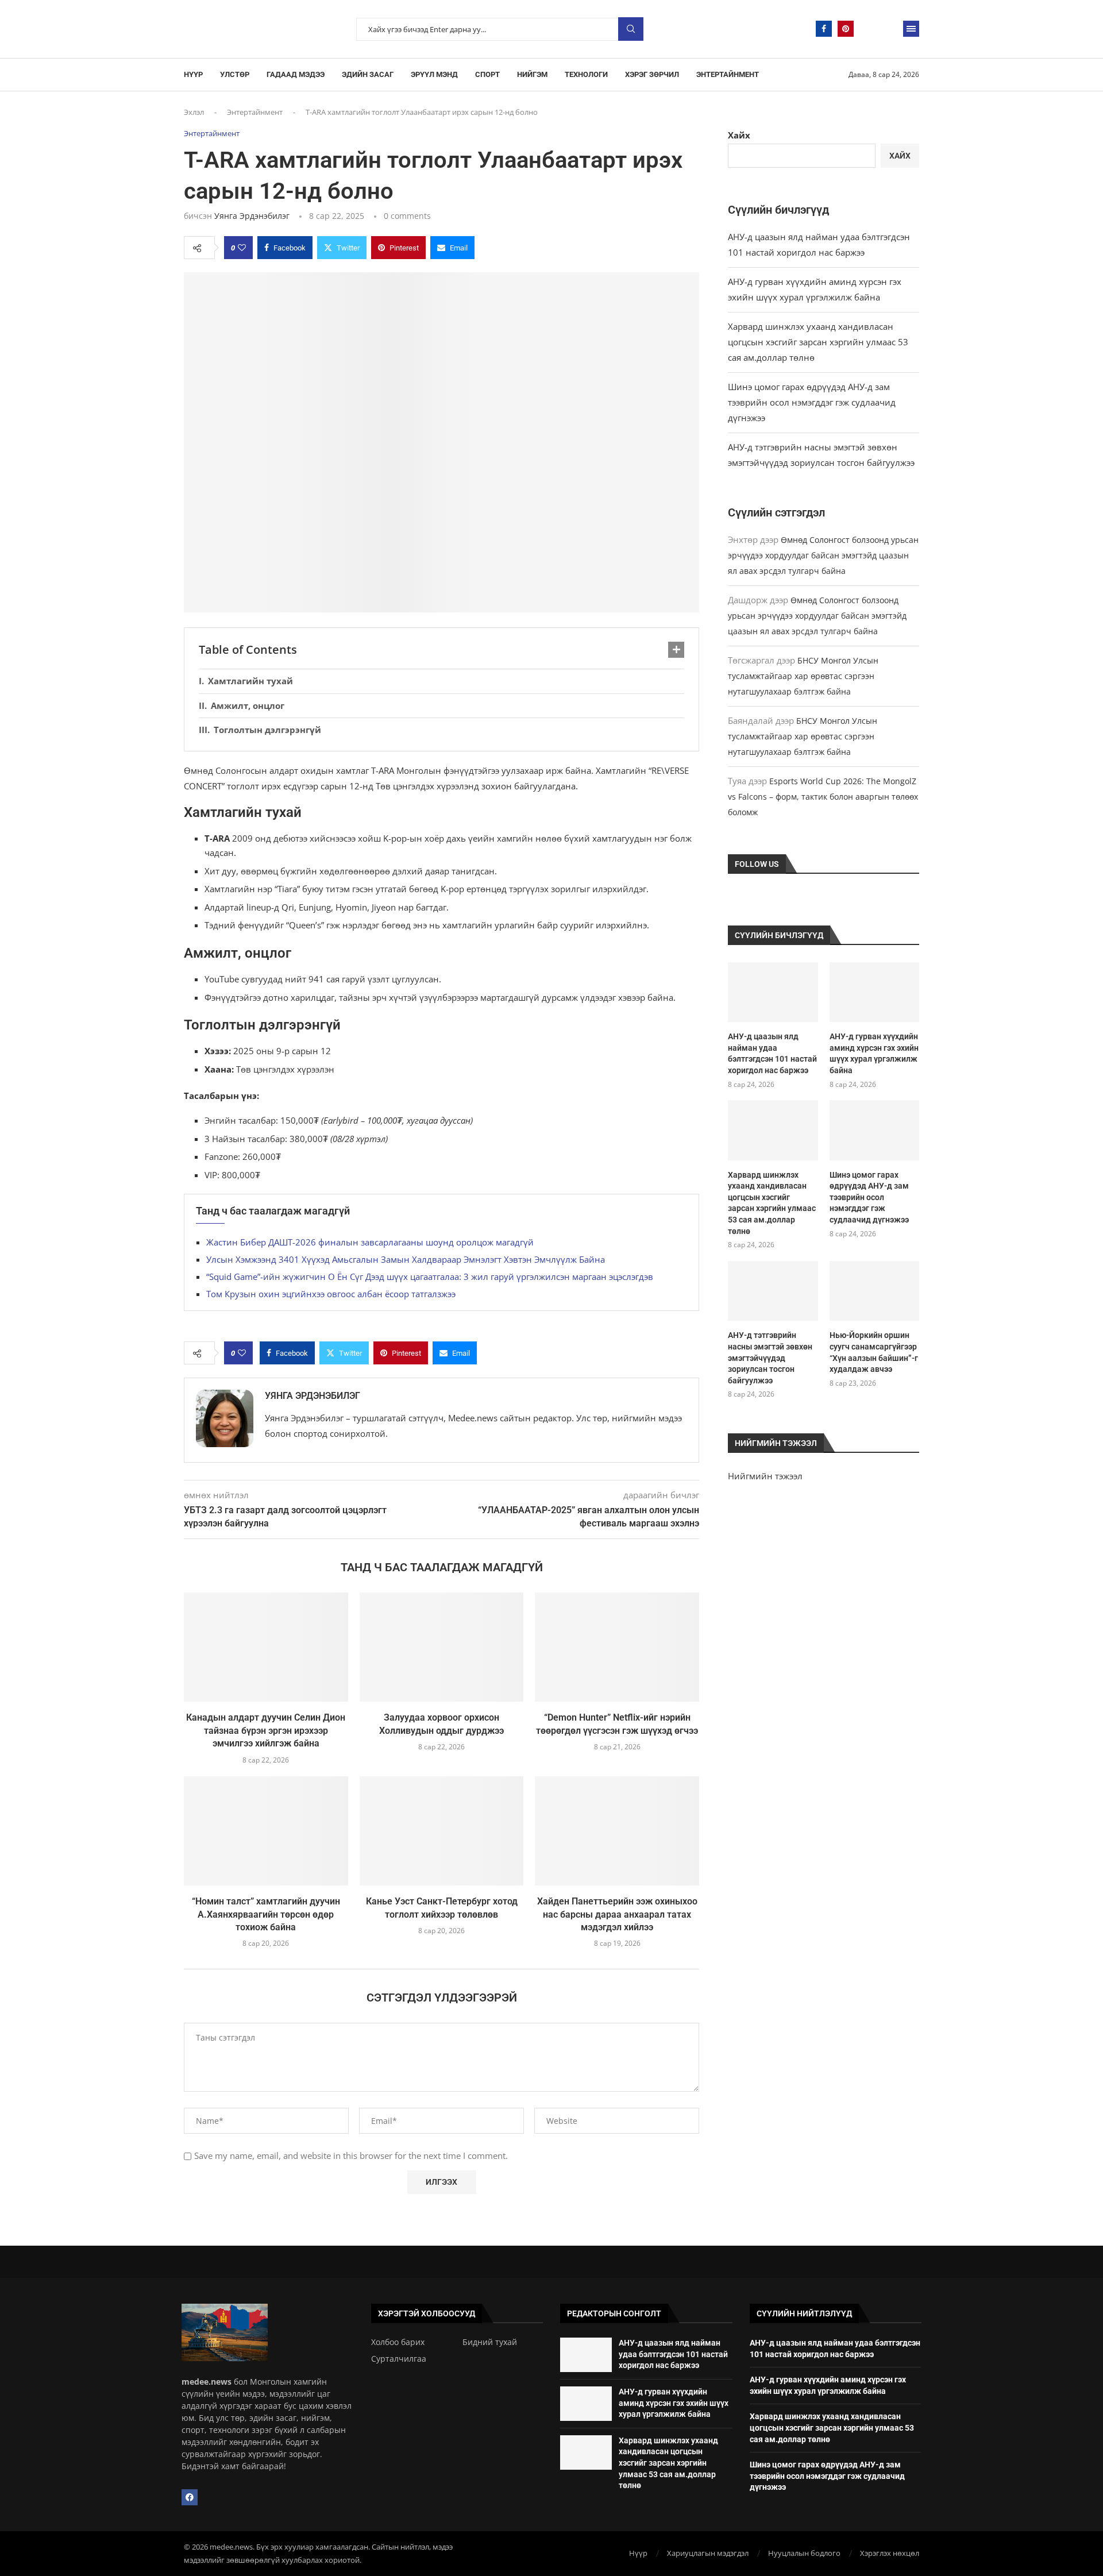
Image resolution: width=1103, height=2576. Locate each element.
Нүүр (193, 74)
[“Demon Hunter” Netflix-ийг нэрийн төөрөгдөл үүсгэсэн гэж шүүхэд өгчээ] (617, 1647)
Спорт (487, 74)
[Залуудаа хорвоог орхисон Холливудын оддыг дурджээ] (442, 1647)
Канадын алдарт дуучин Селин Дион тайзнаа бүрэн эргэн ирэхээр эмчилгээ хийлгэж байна (266, 1730)
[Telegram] (867, 29)
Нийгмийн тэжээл (765, 1476)
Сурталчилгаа (399, 2359)
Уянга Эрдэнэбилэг (252, 216)
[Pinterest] (846, 29)
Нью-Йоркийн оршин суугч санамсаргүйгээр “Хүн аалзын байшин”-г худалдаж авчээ (874, 1352)
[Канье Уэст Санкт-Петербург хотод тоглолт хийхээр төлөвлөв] (442, 1831)
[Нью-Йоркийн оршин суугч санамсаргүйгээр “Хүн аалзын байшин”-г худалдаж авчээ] (874, 1291)
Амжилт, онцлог (248, 705)
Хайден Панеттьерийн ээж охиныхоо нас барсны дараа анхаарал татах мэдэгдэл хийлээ (617, 1914)
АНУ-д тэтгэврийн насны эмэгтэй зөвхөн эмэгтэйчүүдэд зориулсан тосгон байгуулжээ (770, 1358)
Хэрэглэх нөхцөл (890, 2553)
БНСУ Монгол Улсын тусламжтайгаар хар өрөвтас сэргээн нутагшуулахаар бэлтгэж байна (803, 676)
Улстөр (235, 74)
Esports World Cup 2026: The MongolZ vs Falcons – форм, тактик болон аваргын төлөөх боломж (823, 797)
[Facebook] (824, 29)
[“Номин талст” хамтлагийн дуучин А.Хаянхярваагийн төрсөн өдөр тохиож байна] (266, 1831)
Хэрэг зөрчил (652, 74)
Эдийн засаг (368, 74)
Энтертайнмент (728, 74)
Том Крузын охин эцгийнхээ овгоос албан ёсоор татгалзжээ (331, 1294)
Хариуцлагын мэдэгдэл (708, 2553)
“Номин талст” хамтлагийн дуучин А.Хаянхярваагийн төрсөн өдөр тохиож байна (266, 1914)
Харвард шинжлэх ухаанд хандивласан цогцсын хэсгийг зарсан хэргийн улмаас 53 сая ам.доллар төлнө (818, 342)
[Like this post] (242, 248)
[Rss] (889, 29)
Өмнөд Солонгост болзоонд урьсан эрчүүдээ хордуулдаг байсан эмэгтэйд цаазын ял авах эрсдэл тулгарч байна (823, 555)
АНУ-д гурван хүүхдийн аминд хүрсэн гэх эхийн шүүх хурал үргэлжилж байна (874, 1053)
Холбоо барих (398, 2342)
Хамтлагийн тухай (250, 681)
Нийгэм (532, 74)
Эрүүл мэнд (434, 74)
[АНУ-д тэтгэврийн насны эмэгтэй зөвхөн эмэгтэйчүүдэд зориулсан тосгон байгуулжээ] (773, 1291)
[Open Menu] (911, 29)
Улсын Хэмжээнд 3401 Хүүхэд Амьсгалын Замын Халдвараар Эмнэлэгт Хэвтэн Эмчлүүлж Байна (406, 1259)
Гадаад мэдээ (296, 74)
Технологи (586, 74)
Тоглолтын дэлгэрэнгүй (267, 730)
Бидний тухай (490, 2342)
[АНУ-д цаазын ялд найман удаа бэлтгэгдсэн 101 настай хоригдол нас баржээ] (773, 992)
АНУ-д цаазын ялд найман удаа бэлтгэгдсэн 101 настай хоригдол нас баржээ (772, 1053)
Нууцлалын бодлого (804, 2553)
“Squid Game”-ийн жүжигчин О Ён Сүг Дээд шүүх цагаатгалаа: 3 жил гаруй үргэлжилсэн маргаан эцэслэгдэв (430, 1277)
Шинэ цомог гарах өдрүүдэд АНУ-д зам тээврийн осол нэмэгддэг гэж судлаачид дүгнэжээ (812, 402)
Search (631, 29)
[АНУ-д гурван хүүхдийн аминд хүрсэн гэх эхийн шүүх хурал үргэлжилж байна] (874, 992)
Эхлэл (194, 112)
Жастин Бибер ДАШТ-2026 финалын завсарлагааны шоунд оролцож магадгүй (370, 1242)
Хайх (739, 135)
